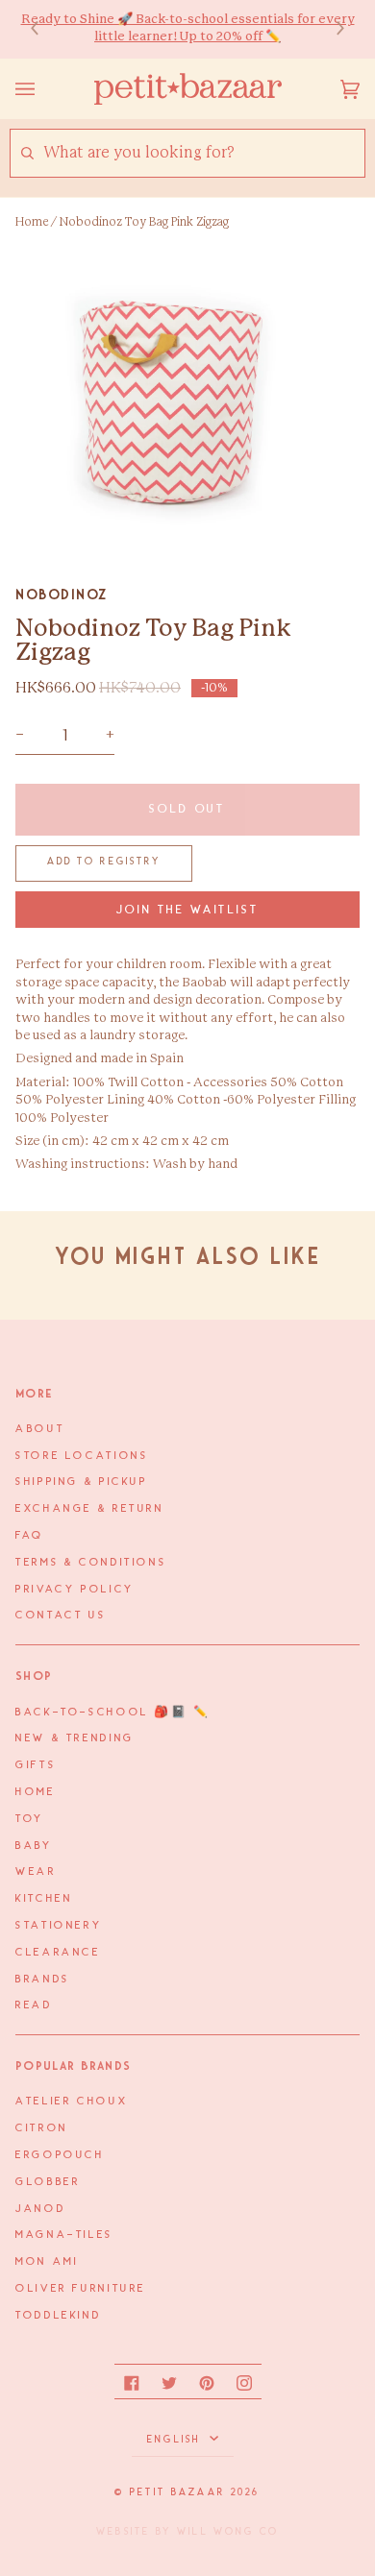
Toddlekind (58, 2316)
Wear (36, 1872)
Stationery (59, 1926)
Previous (44, 29)
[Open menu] (44, 89)
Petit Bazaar (177, 2492)
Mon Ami (47, 2262)
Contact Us (61, 1616)
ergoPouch (60, 2155)
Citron (42, 2128)
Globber (48, 2182)
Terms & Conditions (91, 1563)
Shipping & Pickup (82, 1482)
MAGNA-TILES (64, 2235)
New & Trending (75, 1738)
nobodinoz (62, 595)
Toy (30, 1819)
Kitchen (44, 1899)
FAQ (30, 1536)
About (40, 1429)
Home (32, 222)
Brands (43, 1980)
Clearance (58, 1953)
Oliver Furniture (81, 2289)
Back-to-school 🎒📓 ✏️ (113, 1713)
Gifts (36, 1765)
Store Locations (82, 1456)
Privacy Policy (75, 1590)
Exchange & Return (90, 1509)
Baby (34, 1846)
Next (331, 29)
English (176, 2440)
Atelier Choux (72, 2102)
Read (34, 2005)
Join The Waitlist (188, 910)
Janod (40, 2209)
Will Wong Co (228, 2532)
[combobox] (203, 153)
